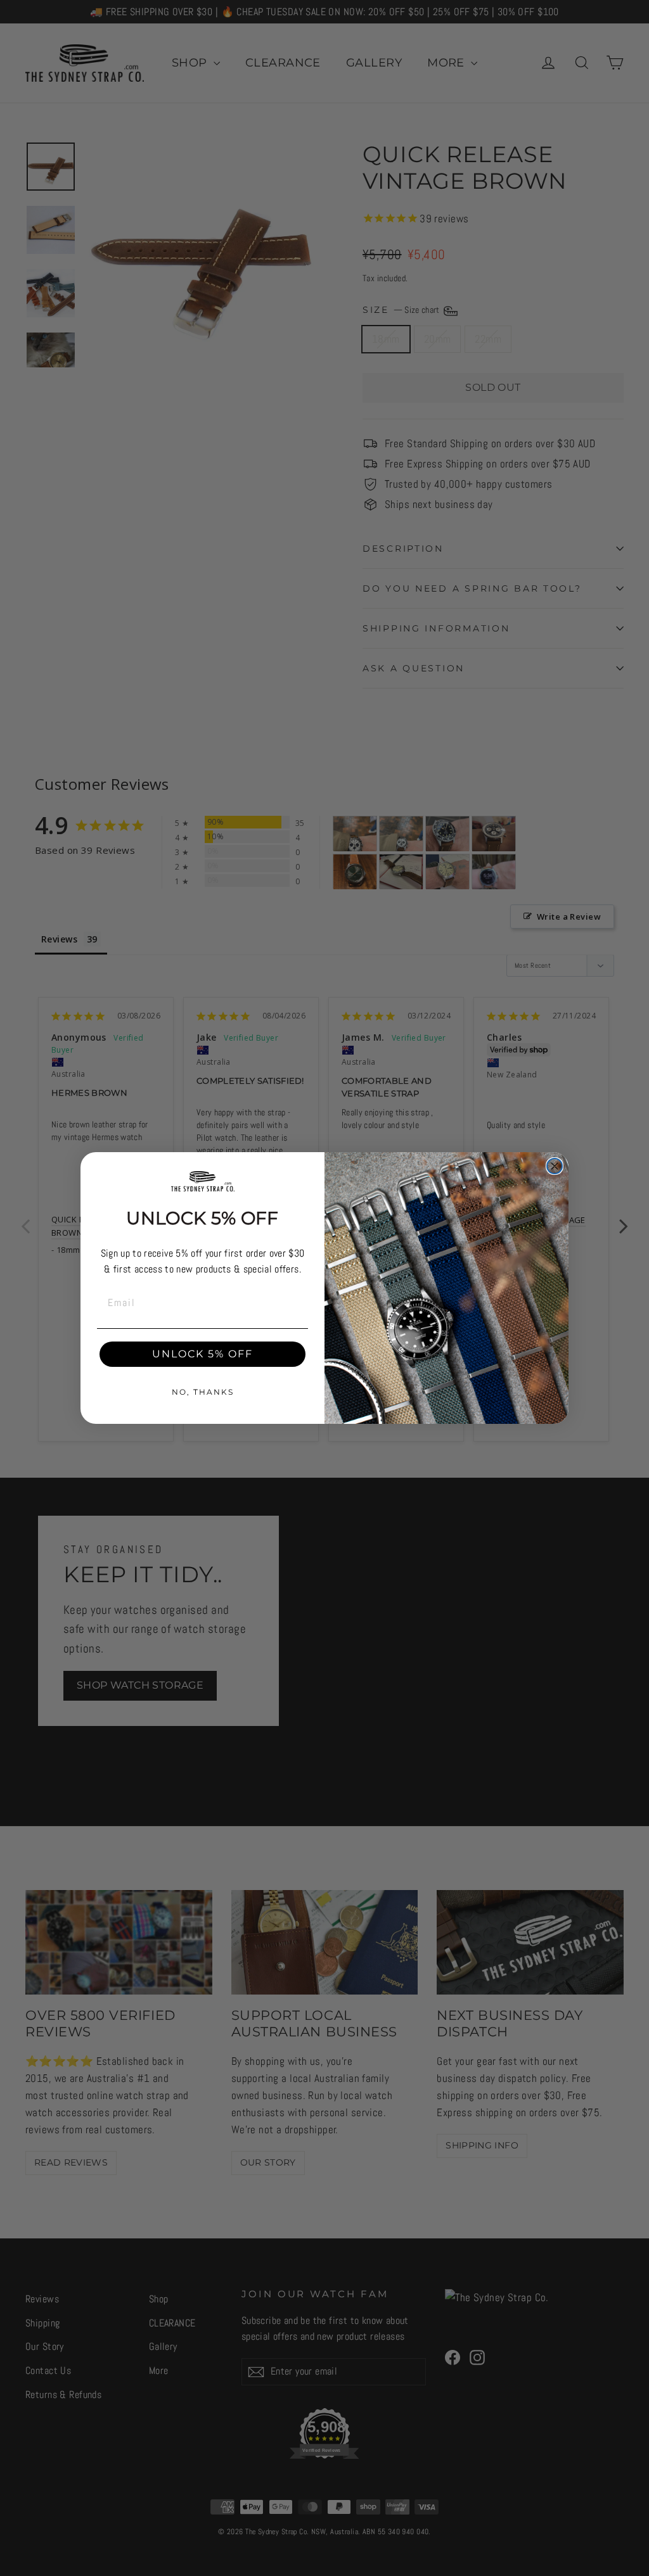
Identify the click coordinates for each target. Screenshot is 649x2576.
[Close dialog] (555, 1166)
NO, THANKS (203, 1392)
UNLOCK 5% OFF (202, 1354)
